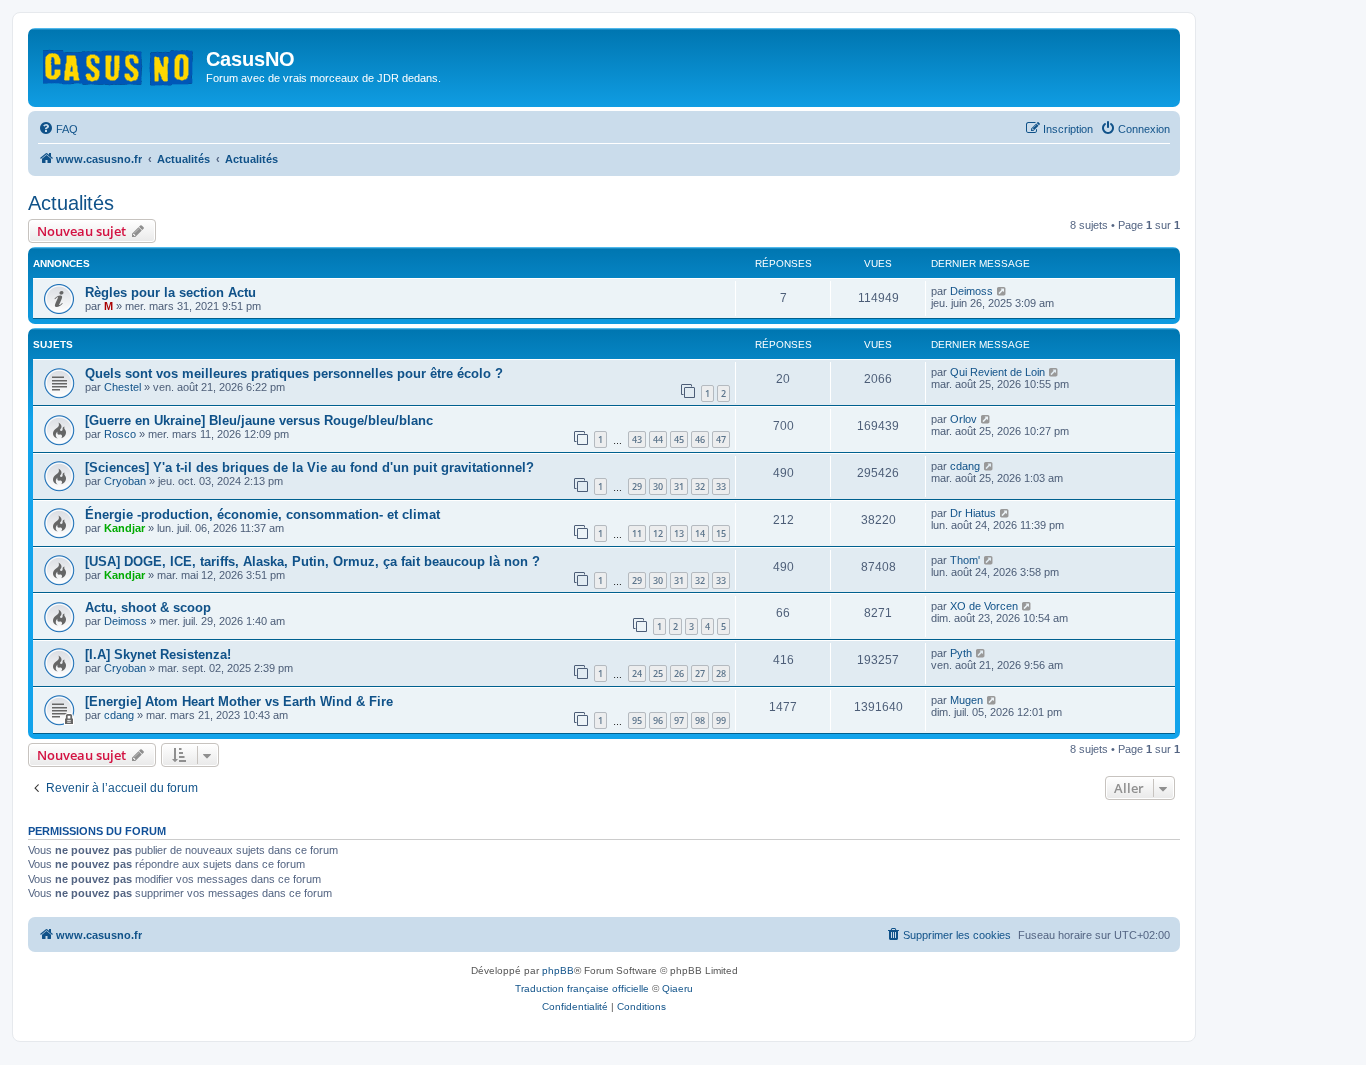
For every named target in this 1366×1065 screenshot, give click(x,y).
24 (637, 673)
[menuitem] (58, 129)
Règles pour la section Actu (170, 292)
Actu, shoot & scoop (148, 607)
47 (721, 439)
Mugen (966, 700)
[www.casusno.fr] (119, 64)
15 (721, 533)
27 (700, 673)
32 (700, 486)
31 (679, 486)
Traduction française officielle (582, 988)
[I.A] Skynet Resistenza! (158, 654)
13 (679, 533)
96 (658, 720)
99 (721, 720)
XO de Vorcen (984, 606)
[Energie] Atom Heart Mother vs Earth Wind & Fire (239, 701)
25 (658, 673)
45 (679, 439)
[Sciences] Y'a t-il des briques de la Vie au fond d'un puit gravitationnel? (309, 467)
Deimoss (971, 291)
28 (721, 673)
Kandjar (124, 528)
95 (637, 720)
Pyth (961, 653)
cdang (965, 466)
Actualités (71, 203)
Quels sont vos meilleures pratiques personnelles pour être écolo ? (294, 373)
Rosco (120, 434)
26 (679, 673)
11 (637, 533)
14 (700, 533)
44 (658, 439)
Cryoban (125, 481)
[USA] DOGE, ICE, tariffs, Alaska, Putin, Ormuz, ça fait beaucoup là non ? (312, 561)
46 (700, 439)
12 (658, 533)
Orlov (963, 419)
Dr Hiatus (973, 513)
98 (700, 720)
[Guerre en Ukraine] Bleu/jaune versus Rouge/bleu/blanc (259, 420)
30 (658, 486)
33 (721, 486)
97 (679, 720)
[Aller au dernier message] (1002, 291)
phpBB (558, 970)
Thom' (965, 560)
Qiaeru (677, 988)
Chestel (122, 387)
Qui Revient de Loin (997, 372)
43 (637, 439)
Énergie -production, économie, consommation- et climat (262, 514)
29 (637, 486)
